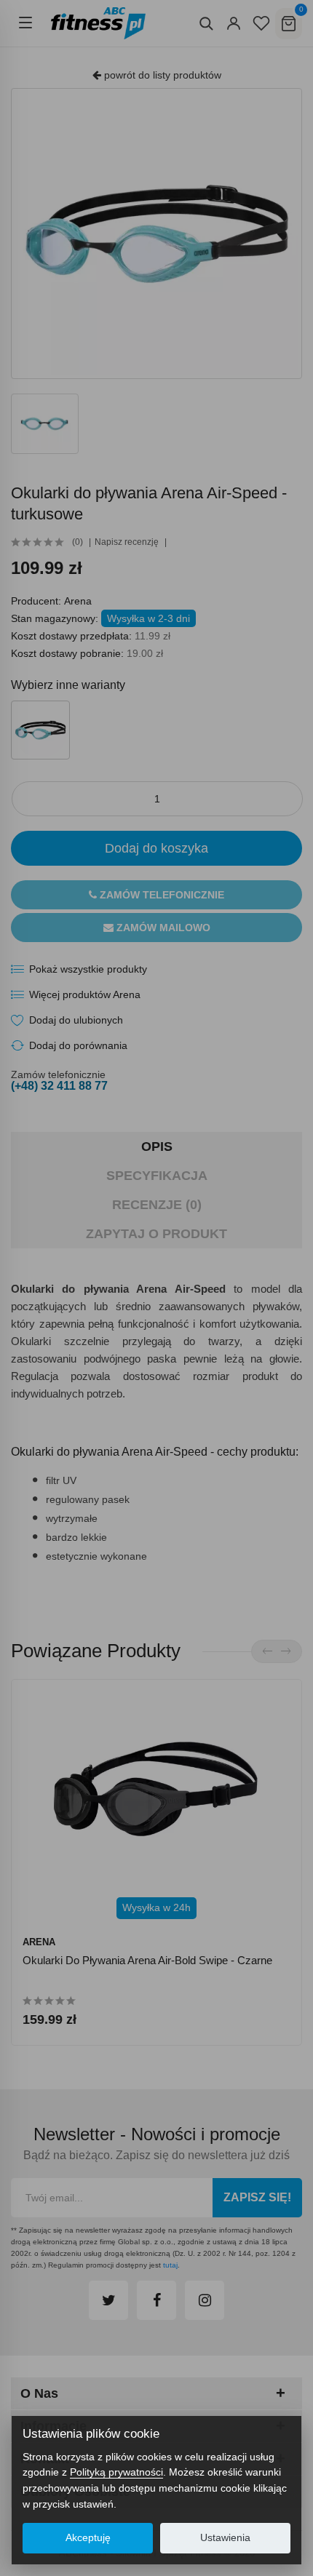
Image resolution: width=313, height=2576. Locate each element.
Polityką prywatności (116, 2472)
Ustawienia (225, 2538)
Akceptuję (88, 2538)
